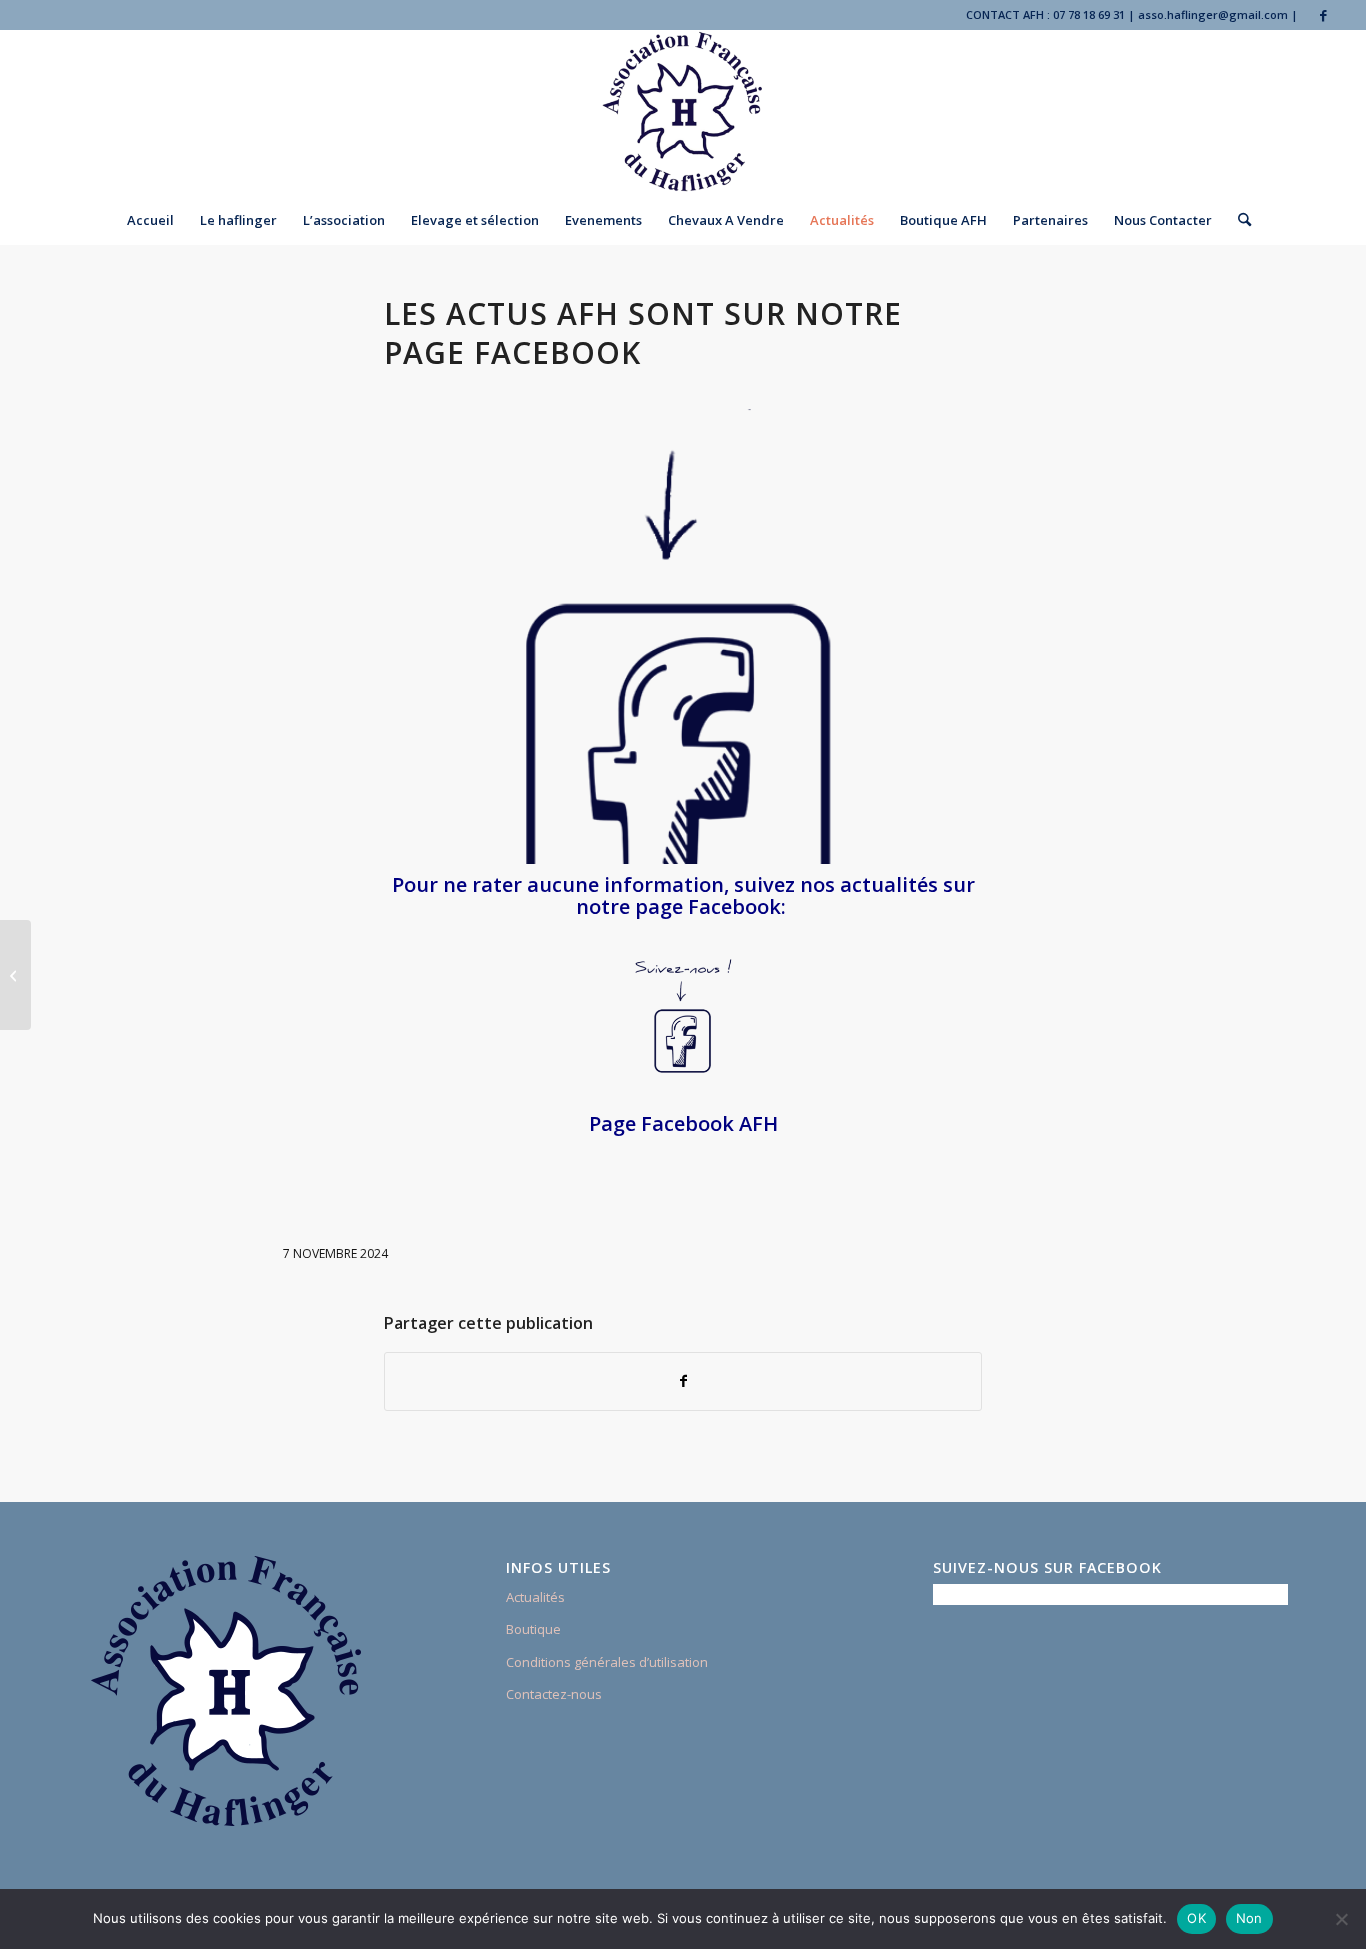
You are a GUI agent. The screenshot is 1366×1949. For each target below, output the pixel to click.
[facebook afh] (683, 636)
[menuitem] (150, 220)
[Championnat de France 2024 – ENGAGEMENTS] (15, 975)
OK (1196, 1918)
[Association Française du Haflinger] (683, 112)
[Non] (1341, 1919)
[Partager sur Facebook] (683, 1381)
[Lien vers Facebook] (1324, 15)
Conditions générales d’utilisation (607, 1662)
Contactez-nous (554, 1694)
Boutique (533, 1629)
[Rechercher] (1238, 220)
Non (1249, 1918)
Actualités (535, 1597)
